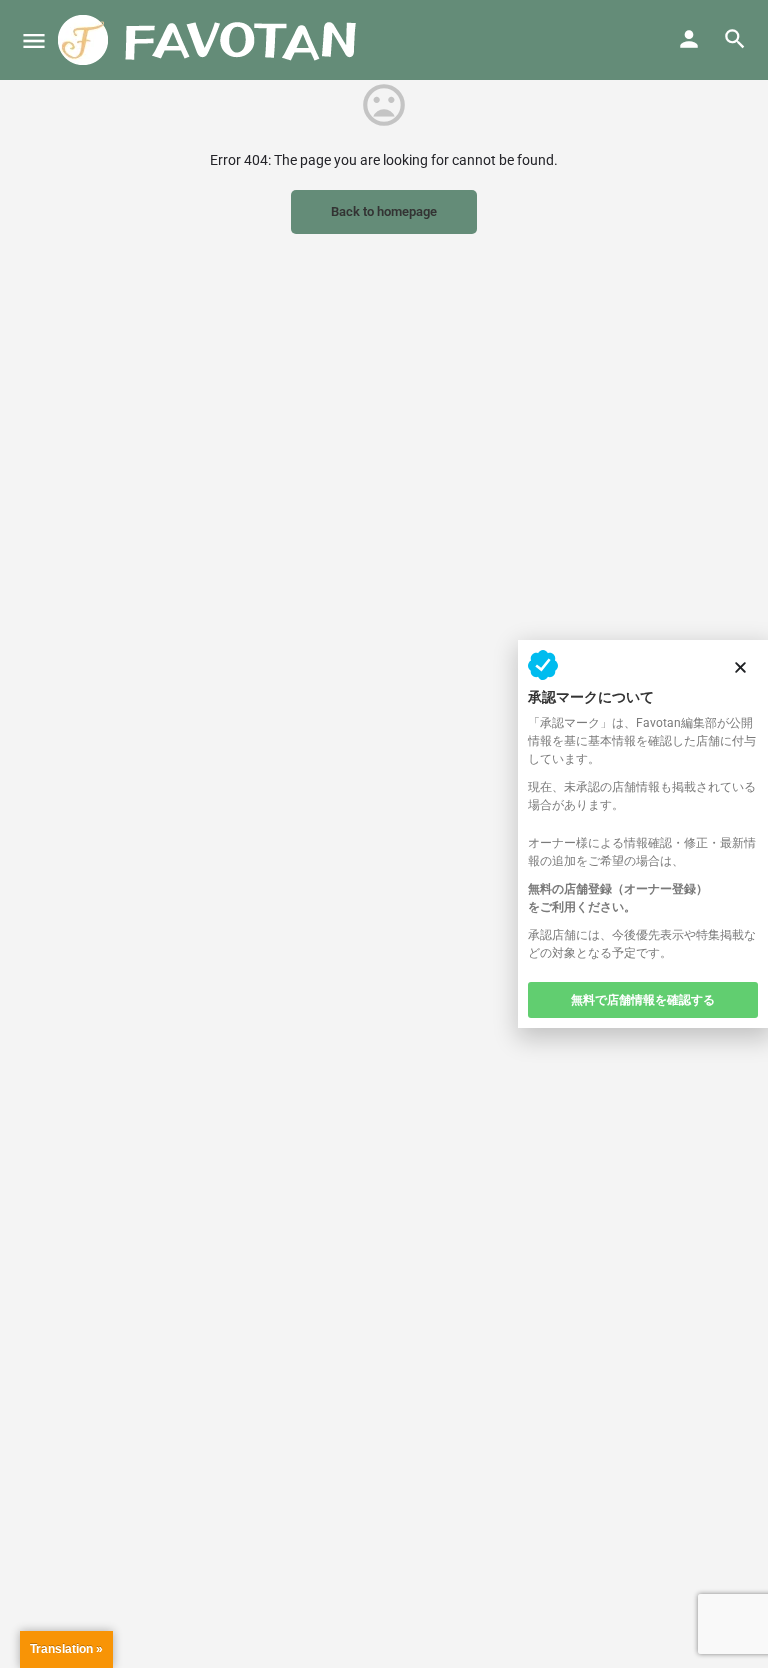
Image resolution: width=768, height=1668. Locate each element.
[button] (740, 667)
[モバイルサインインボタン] (689, 39)
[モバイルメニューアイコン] (34, 40)
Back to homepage (384, 211)
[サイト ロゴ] (210, 40)
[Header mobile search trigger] (735, 39)
